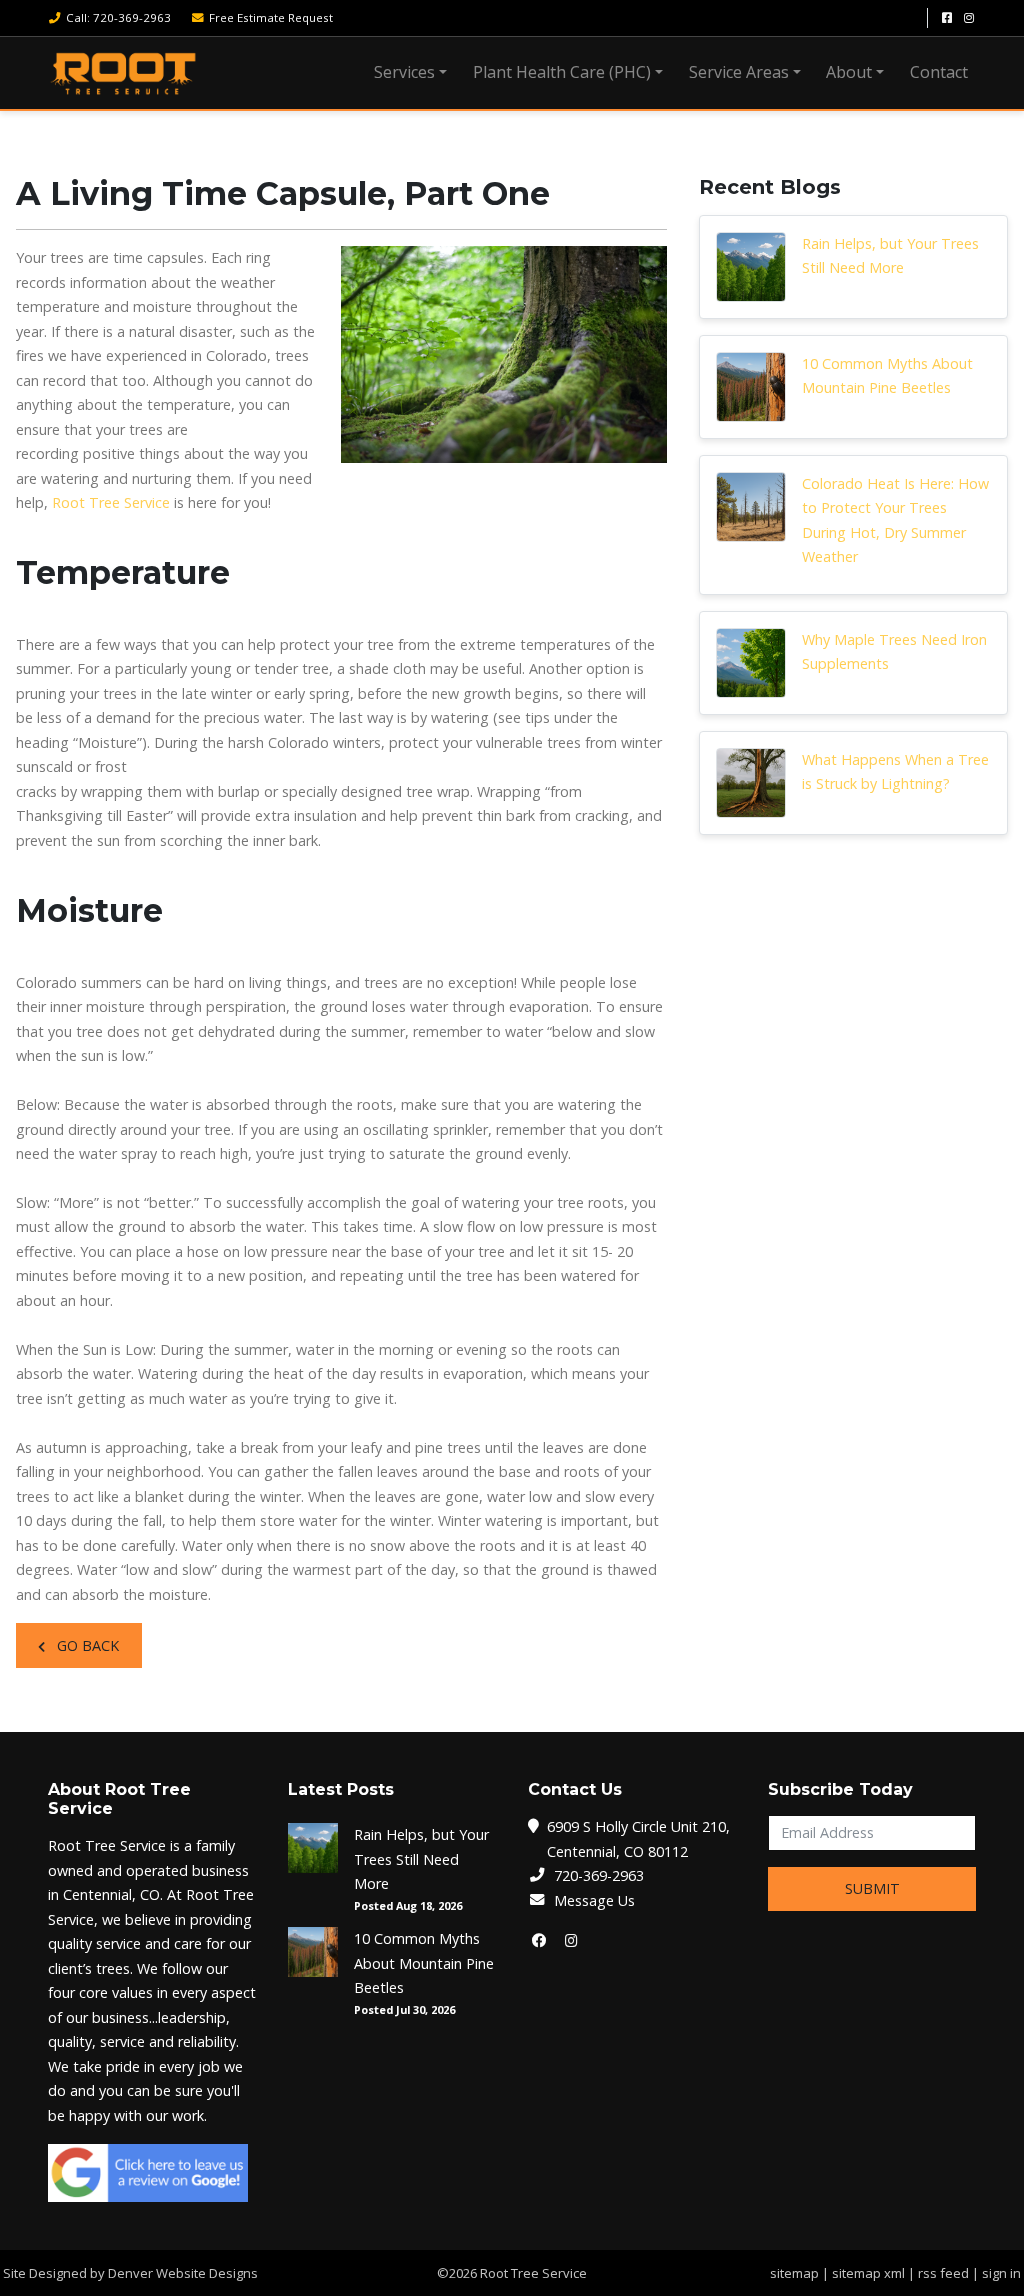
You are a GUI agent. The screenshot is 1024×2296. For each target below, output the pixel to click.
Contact (939, 72)
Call (118, 17)
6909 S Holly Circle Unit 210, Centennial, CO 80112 (638, 1838)
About (849, 72)
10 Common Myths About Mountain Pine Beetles (887, 375)
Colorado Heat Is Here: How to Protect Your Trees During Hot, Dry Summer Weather (895, 520)
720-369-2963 (599, 1875)
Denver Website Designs (183, 2273)
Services (404, 72)
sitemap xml (868, 2273)
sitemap (794, 2273)
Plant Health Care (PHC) (562, 72)
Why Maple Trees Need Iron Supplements (894, 651)
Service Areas (739, 72)
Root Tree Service (111, 502)
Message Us (594, 1900)
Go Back (86, 1645)
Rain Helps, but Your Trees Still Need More (890, 255)
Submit (872, 1888)
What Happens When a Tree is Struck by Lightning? (895, 771)
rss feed (943, 2273)
